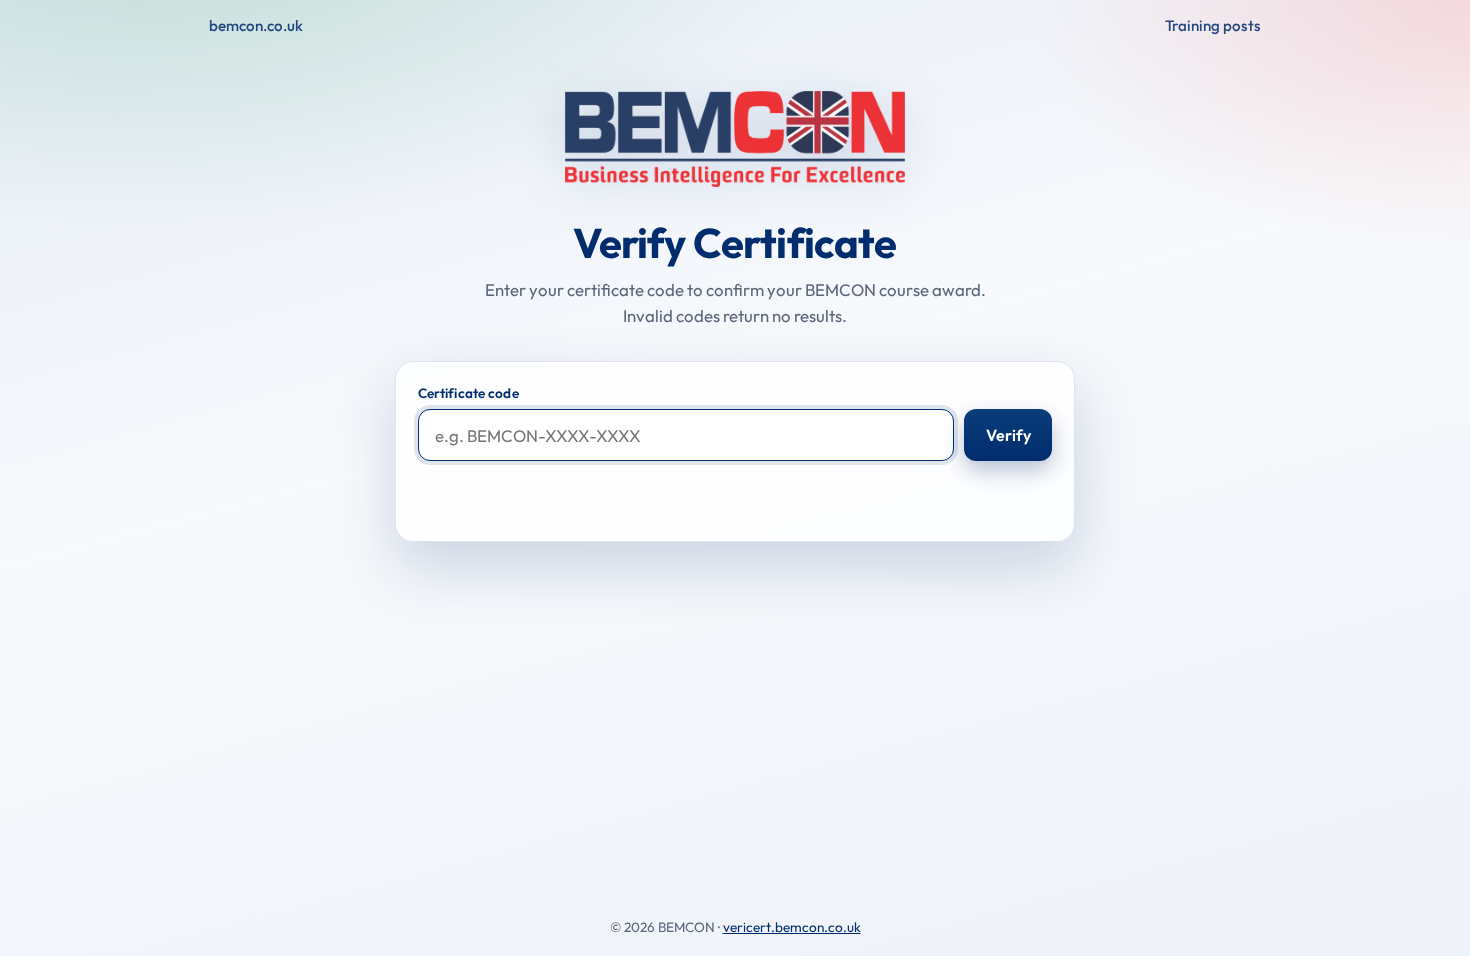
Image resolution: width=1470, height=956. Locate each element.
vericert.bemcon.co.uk (792, 927)
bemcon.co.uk (256, 25)
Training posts (1213, 25)
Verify (1008, 435)
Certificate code (468, 393)
